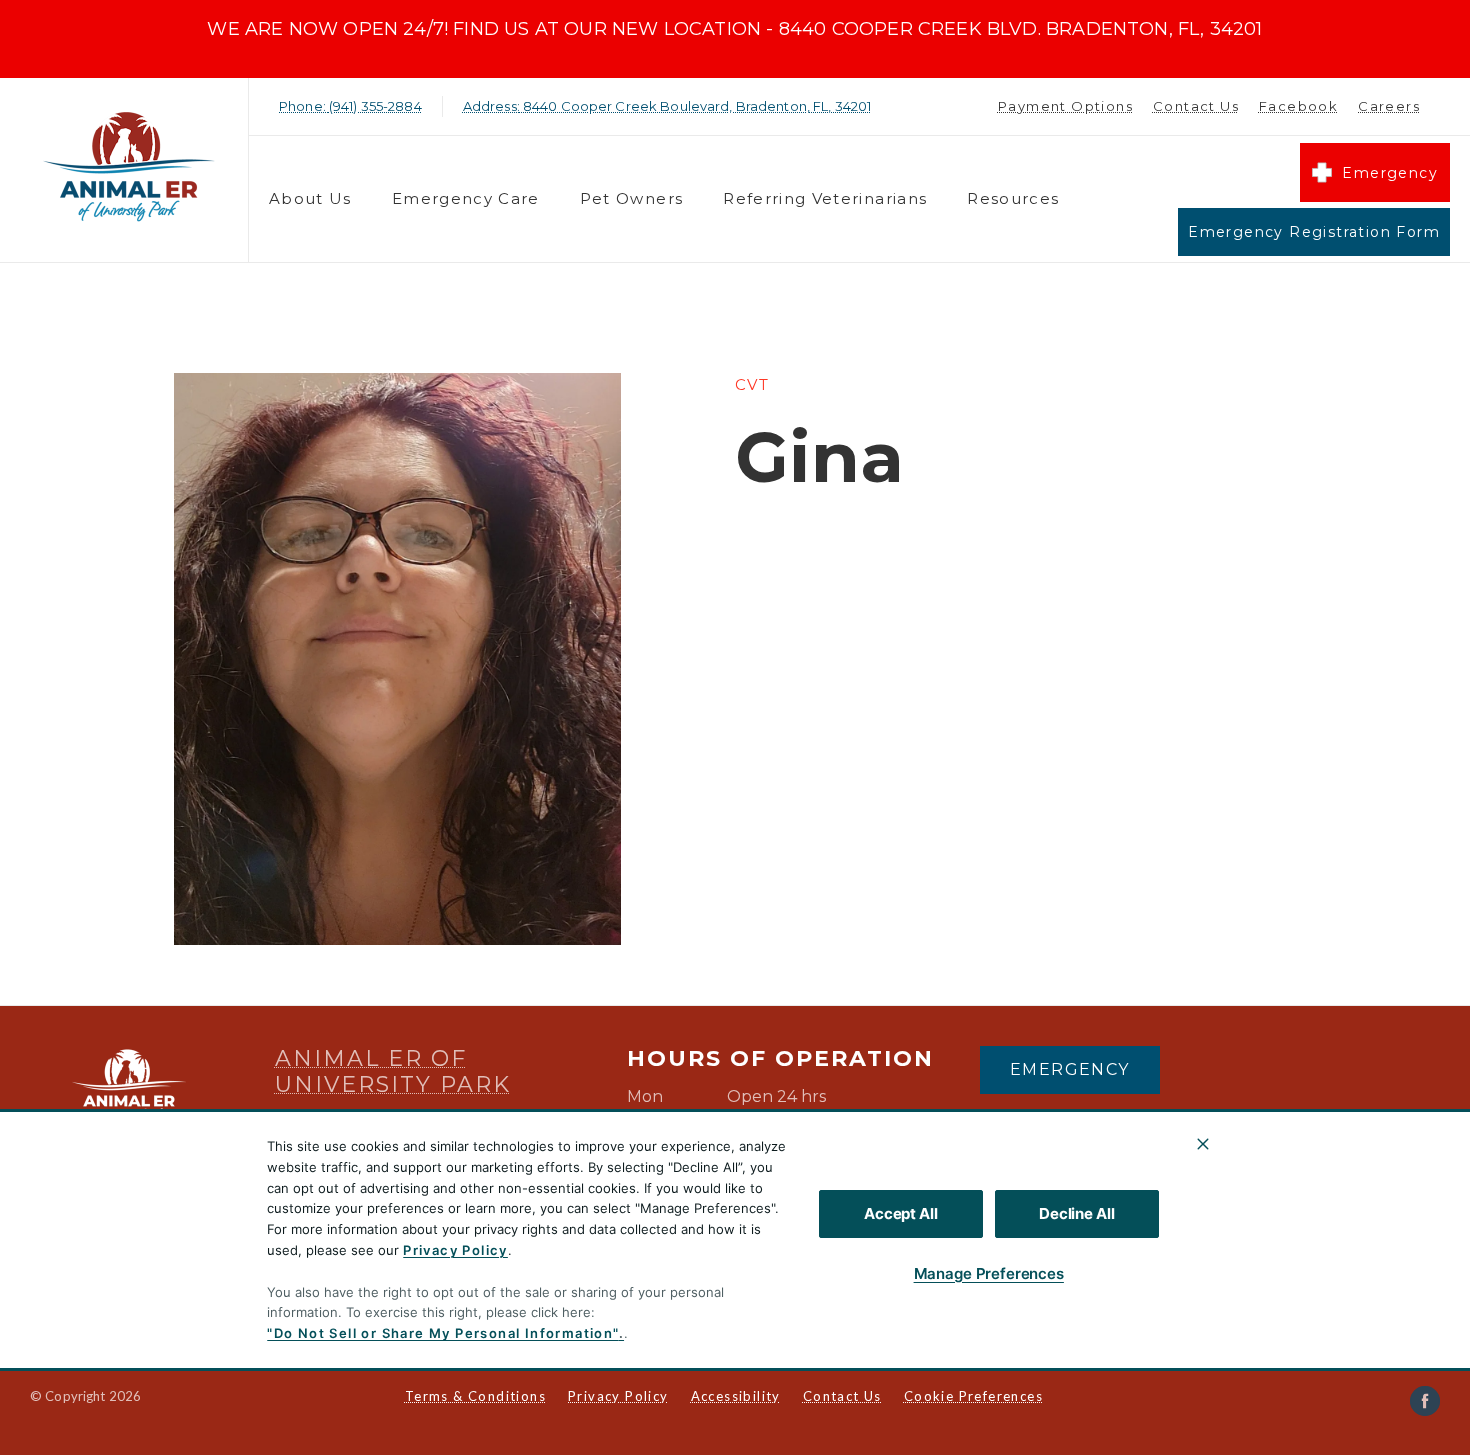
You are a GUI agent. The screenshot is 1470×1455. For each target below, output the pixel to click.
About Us (310, 198)
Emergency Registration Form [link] (1314, 232)
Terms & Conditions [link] (475, 1396)
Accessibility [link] (736, 1396)
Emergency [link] (1390, 173)
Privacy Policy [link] (618, 1396)
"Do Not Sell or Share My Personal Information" (442, 1333)
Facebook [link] (1298, 106)
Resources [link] (1013, 198)
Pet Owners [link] (632, 198)
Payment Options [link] (1065, 106)
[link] (129, 165)
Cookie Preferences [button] (973, 1396)
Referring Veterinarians (825, 198)
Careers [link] (1389, 106)
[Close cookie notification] (1203, 1144)
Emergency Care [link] (466, 198)
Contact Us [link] (1196, 106)
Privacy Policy (455, 1250)
